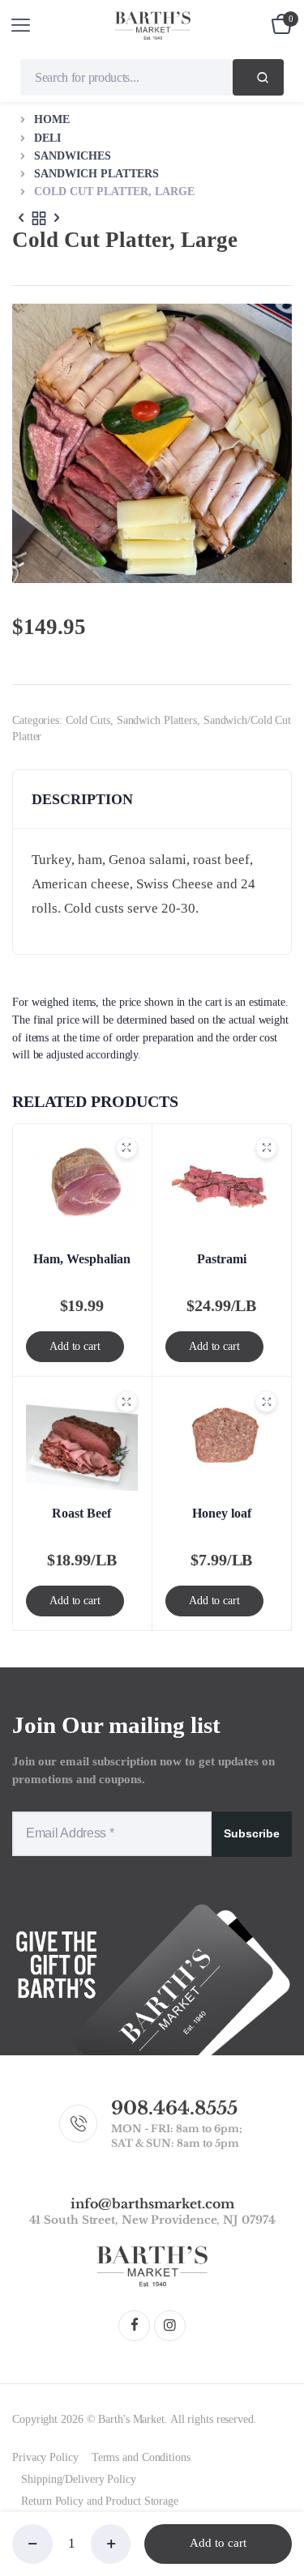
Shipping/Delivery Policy (79, 2479)
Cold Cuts (88, 720)
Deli (47, 138)
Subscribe (252, 1833)
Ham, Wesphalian (82, 1259)
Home (52, 119)
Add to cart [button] (75, 1346)
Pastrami (222, 1259)
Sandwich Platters (96, 174)
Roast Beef (81, 1513)
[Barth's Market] (153, 25)
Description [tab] (82, 799)
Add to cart (218, 2543)
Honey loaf (222, 1513)
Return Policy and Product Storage (100, 2501)
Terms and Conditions (141, 2457)
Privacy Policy (45, 2457)
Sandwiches (73, 156)
